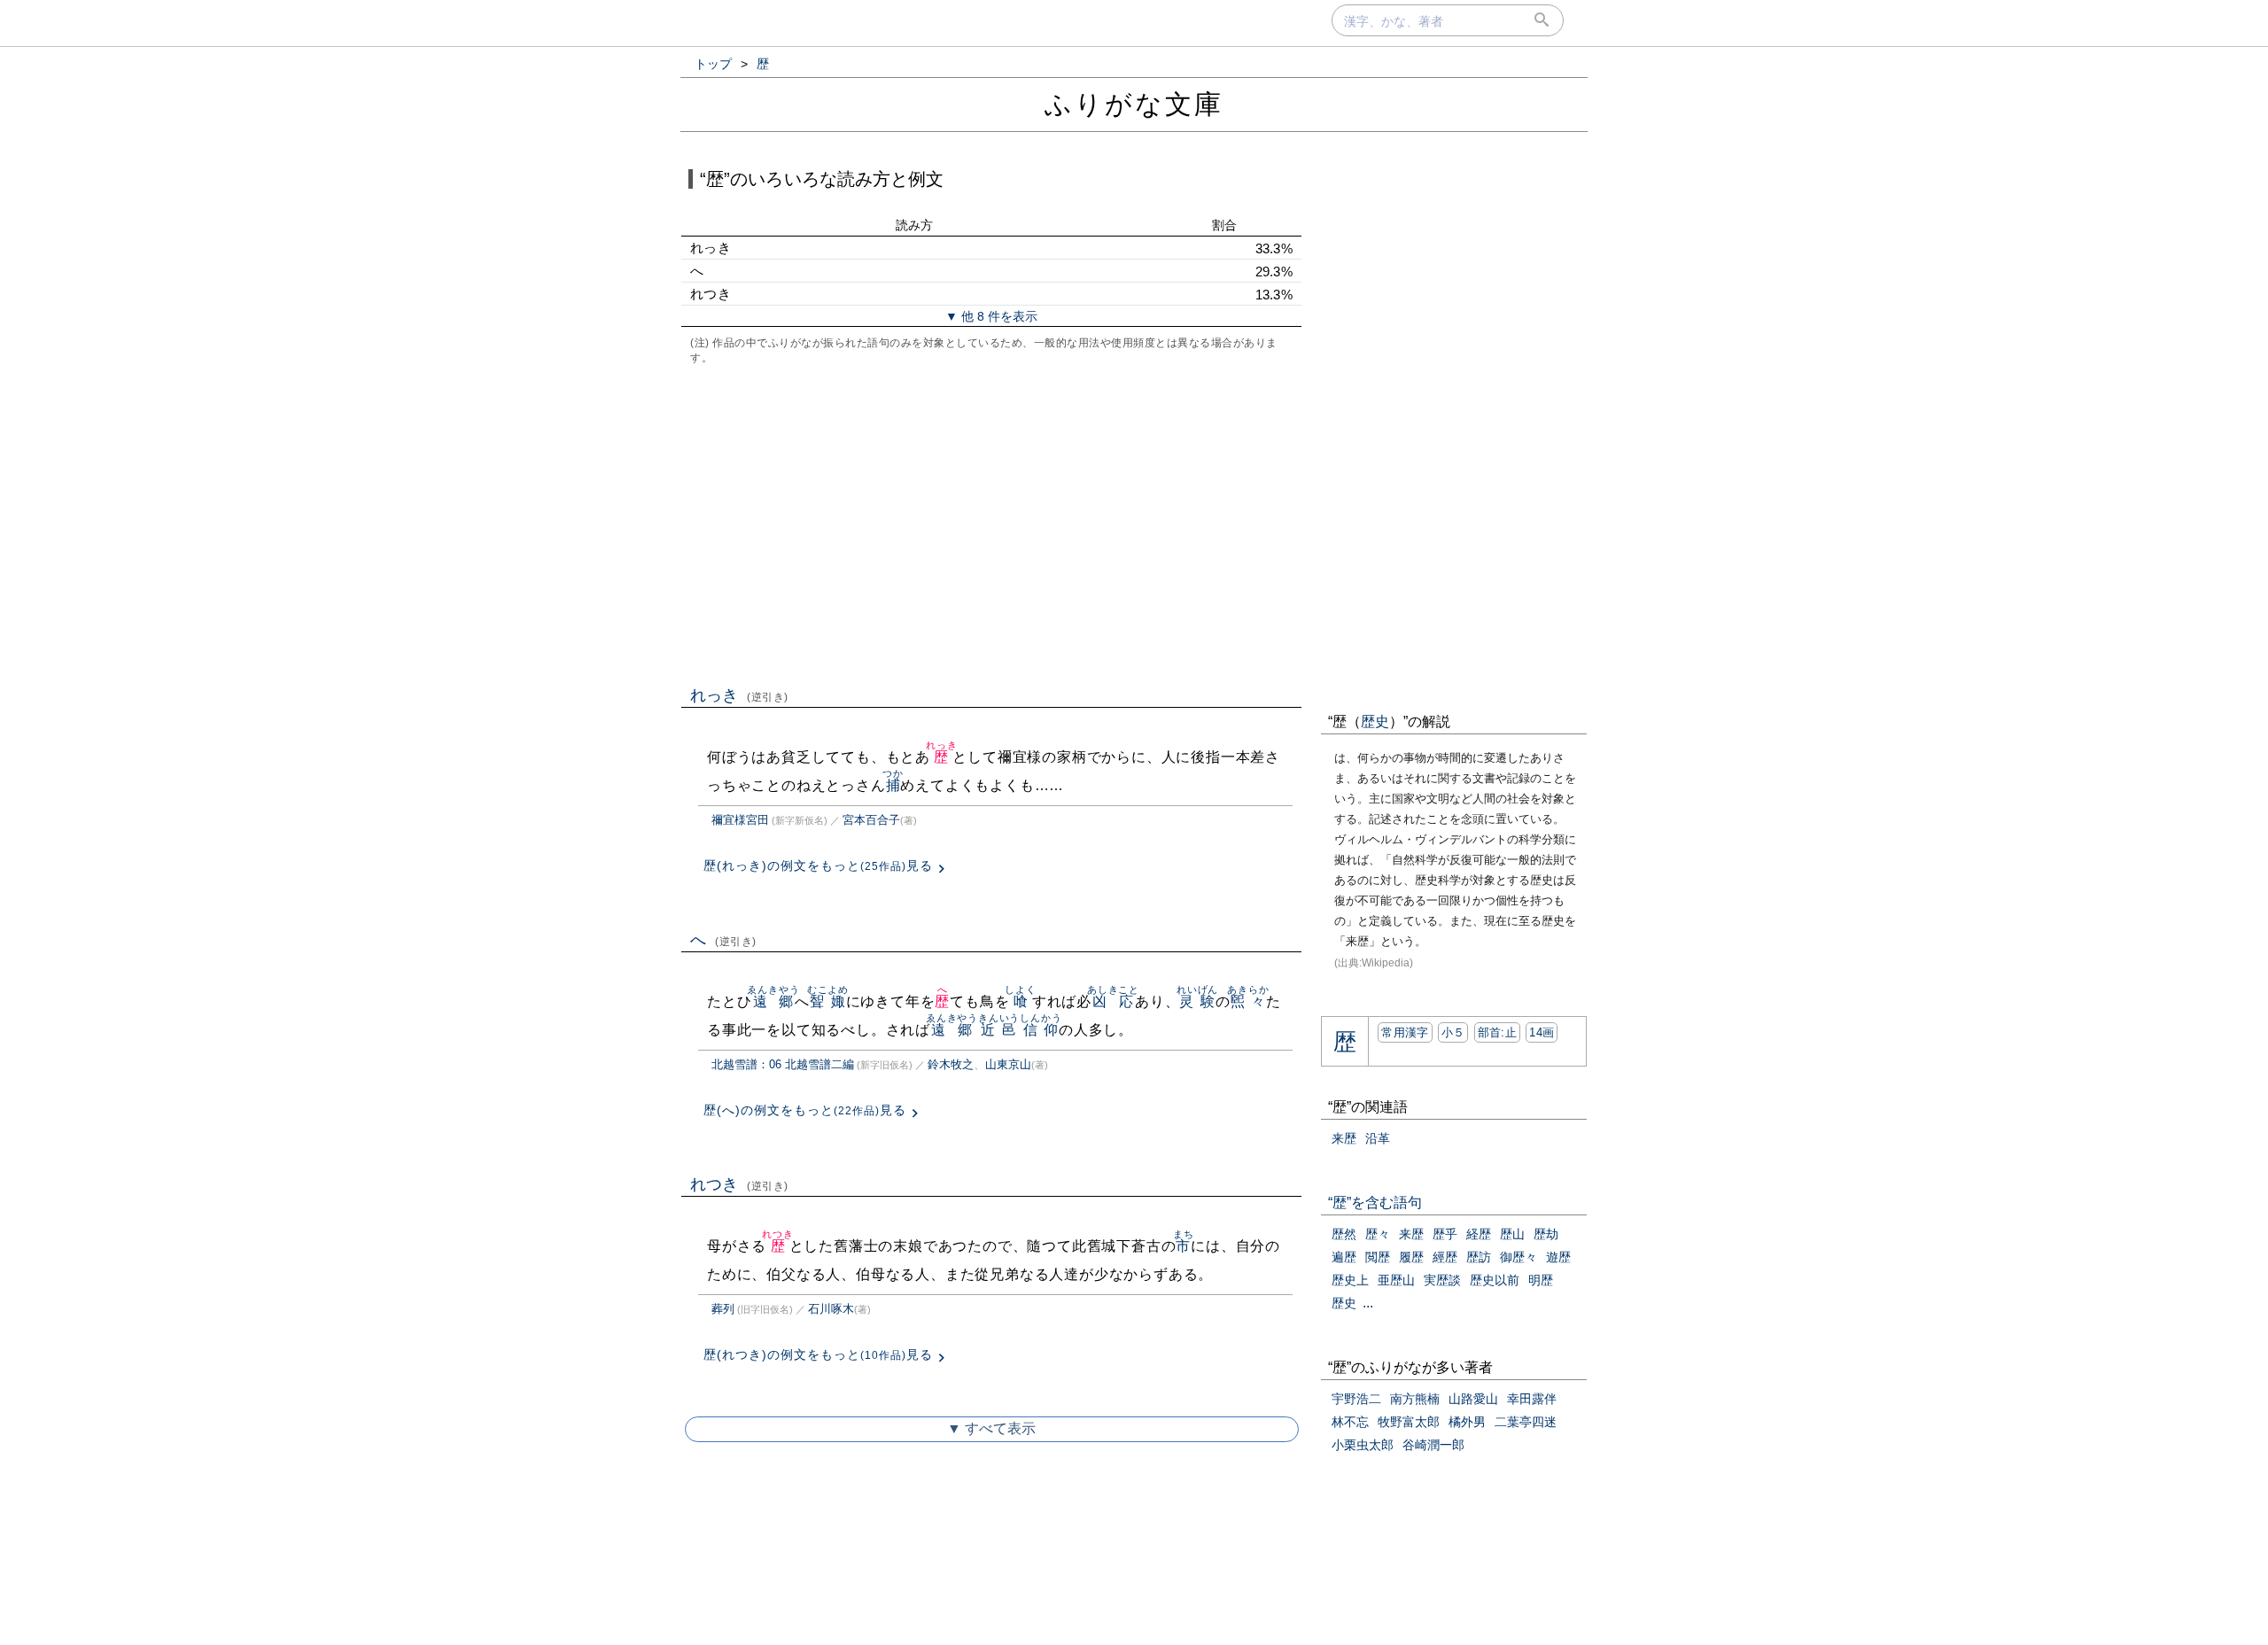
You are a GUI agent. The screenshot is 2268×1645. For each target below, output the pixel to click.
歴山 (1512, 1234)
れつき (739, 1184)
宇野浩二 (1356, 1399)
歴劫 (1546, 1234)
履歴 (1411, 1257)
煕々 (1248, 1001)
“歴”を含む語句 (1375, 1203)
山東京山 (1008, 1064)
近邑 (999, 1030)
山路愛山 (1473, 1399)
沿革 (1378, 1138)
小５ (1453, 1032)
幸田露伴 (1532, 1399)
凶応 (1113, 1001)
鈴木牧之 (951, 1064)
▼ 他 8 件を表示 (991, 316)
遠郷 (773, 1001)
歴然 (1344, 1234)
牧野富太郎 (1409, 1422)
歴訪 (1479, 1257)
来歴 (1344, 1138)
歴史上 (1350, 1280)
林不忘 (1350, 1422)
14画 (1542, 1032)
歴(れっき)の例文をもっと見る (818, 865)
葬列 (723, 1309)
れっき (739, 695)
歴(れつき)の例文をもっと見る (818, 1354)
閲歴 (1378, 1257)
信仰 (1041, 1030)
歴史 (1375, 722)
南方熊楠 (1415, 1399)
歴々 (1378, 1234)
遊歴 (1558, 1257)
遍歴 (1344, 1257)
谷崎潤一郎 (1433, 1445)
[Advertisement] (991, 524)
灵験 (1197, 1001)
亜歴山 (1396, 1280)
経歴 (1479, 1234)
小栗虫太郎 (1363, 1445)
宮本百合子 (871, 820)
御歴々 (1518, 1257)
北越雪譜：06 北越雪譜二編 (783, 1064)
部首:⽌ (1497, 1032)
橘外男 (1467, 1422)
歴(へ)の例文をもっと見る (805, 1110)
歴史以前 (1495, 1280)
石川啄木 (831, 1309)
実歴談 (1442, 1280)
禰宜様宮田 (740, 820)
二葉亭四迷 (1526, 1422)
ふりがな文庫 (1134, 104)
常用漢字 (1405, 1032)
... (1368, 1303)
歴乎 (1445, 1234)
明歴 (1541, 1280)
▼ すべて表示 (991, 1428)
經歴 (1445, 1257)
